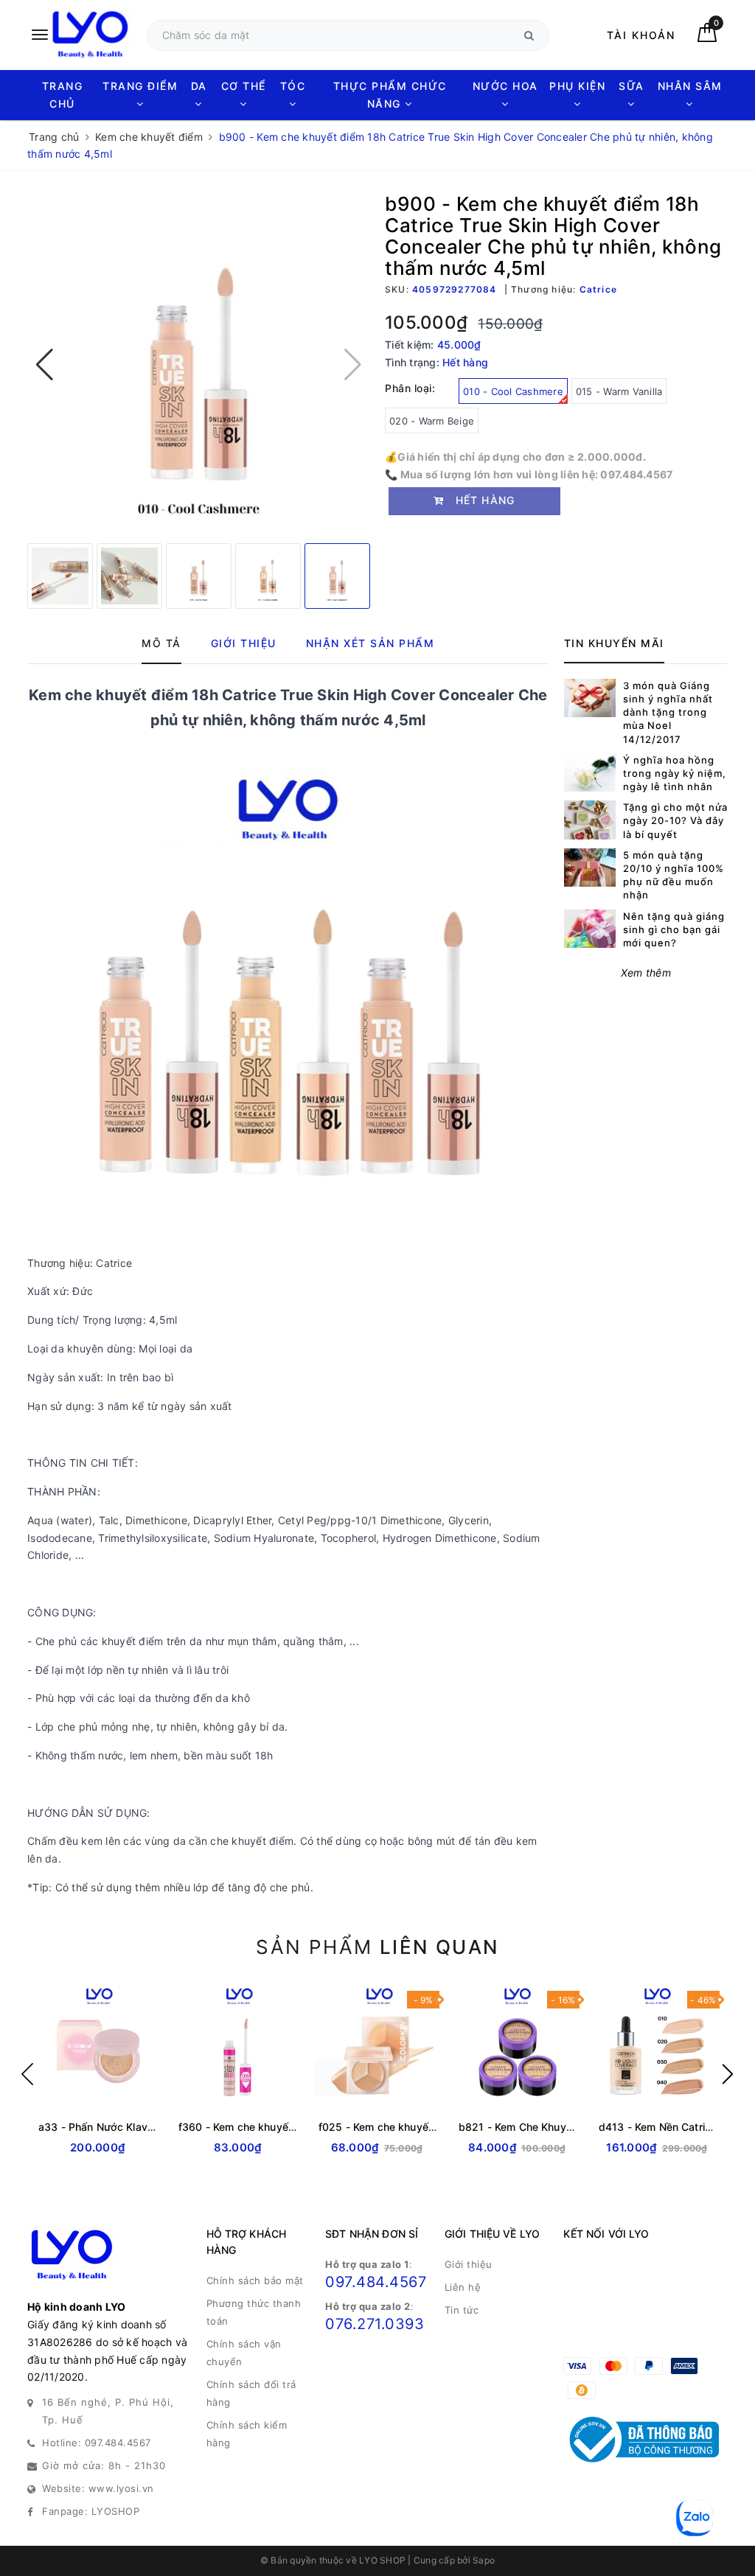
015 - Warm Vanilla (619, 391)
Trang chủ (63, 95)
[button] (45, 365)
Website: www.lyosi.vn (98, 2488)
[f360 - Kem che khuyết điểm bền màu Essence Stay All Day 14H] (237, 2046)
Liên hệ (463, 2287)
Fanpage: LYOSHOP (91, 2511)
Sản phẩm (377, 1947)
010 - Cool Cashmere (513, 391)
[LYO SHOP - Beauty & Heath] (80, 35)
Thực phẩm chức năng (390, 95)
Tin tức (462, 2310)
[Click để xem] (199, 364)
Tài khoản (641, 35)
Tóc (293, 86)
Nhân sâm (690, 86)
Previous (27, 2074)
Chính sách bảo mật (255, 2280)
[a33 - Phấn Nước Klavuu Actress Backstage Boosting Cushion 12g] (97, 2046)
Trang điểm (140, 86)
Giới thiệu (469, 2264)
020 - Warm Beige (432, 421)
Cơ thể (244, 86)
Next (728, 2074)
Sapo (484, 2560)
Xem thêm (646, 973)
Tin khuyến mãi (614, 643)
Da (199, 86)
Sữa (632, 86)
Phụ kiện (577, 86)
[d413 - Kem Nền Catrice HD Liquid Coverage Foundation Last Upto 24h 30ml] (658, 2046)
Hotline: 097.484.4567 (97, 2443)
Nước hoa (505, 86)
